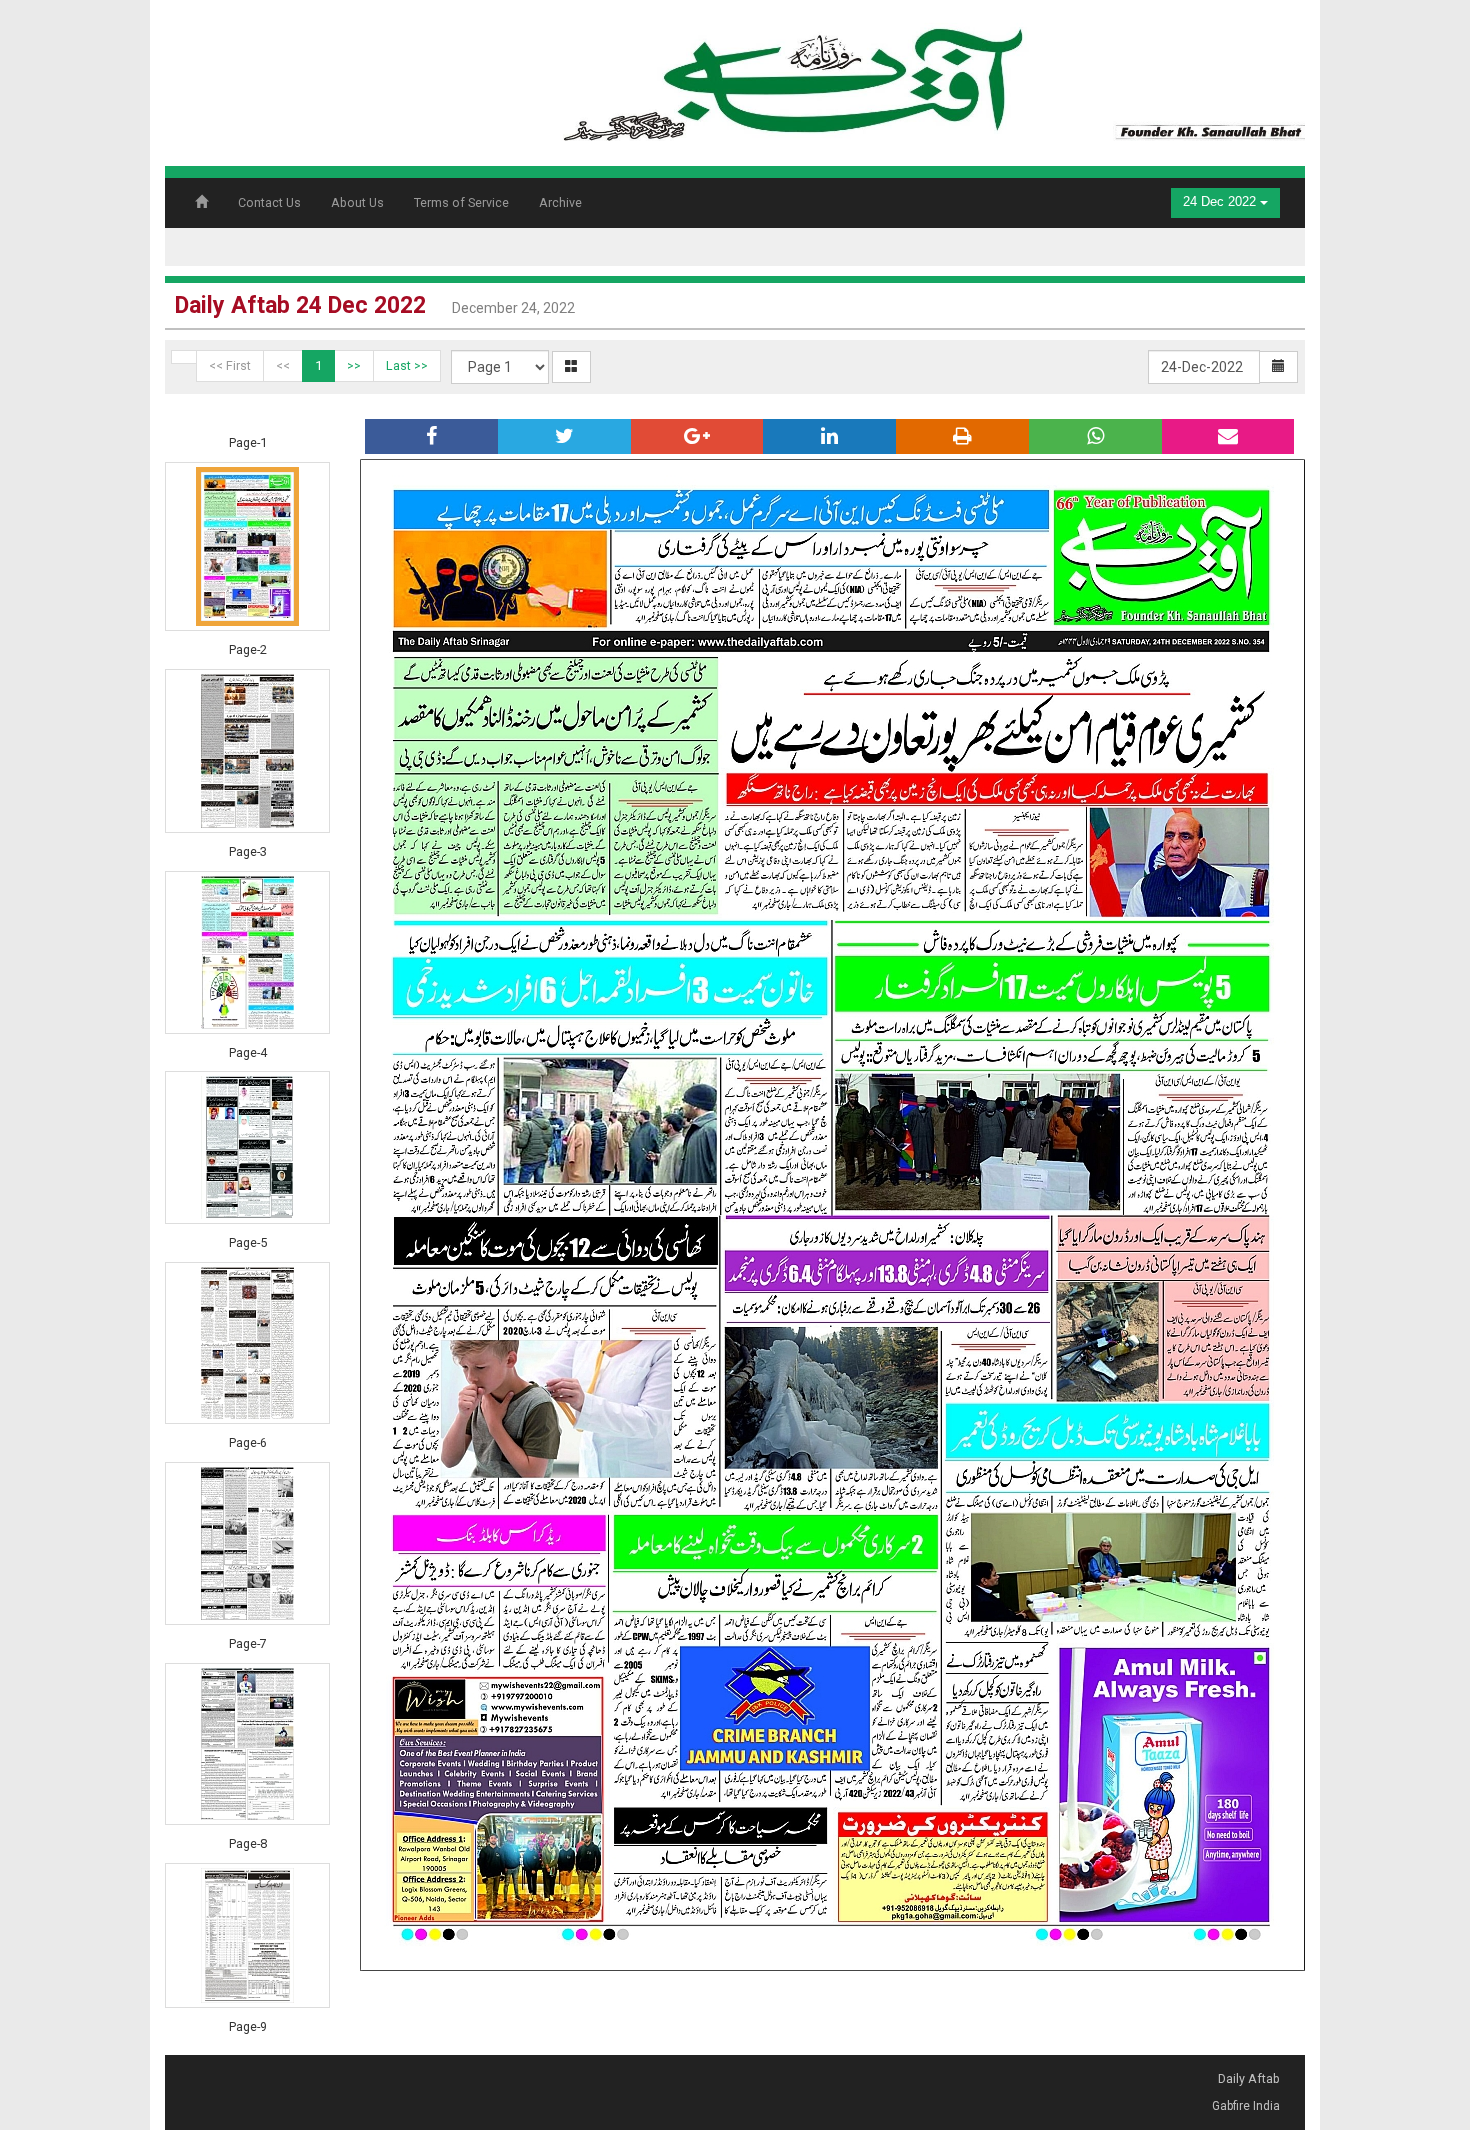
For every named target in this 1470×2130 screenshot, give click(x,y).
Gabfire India (1246, 2106)
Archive (560, 202)
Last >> (407, 365)
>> (354, 365)
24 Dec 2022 (1221, 202)
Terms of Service (461, 202)
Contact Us (269, 202)
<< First (230, 365)
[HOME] (930, 76)
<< (283, 365)
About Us (357, 202)
